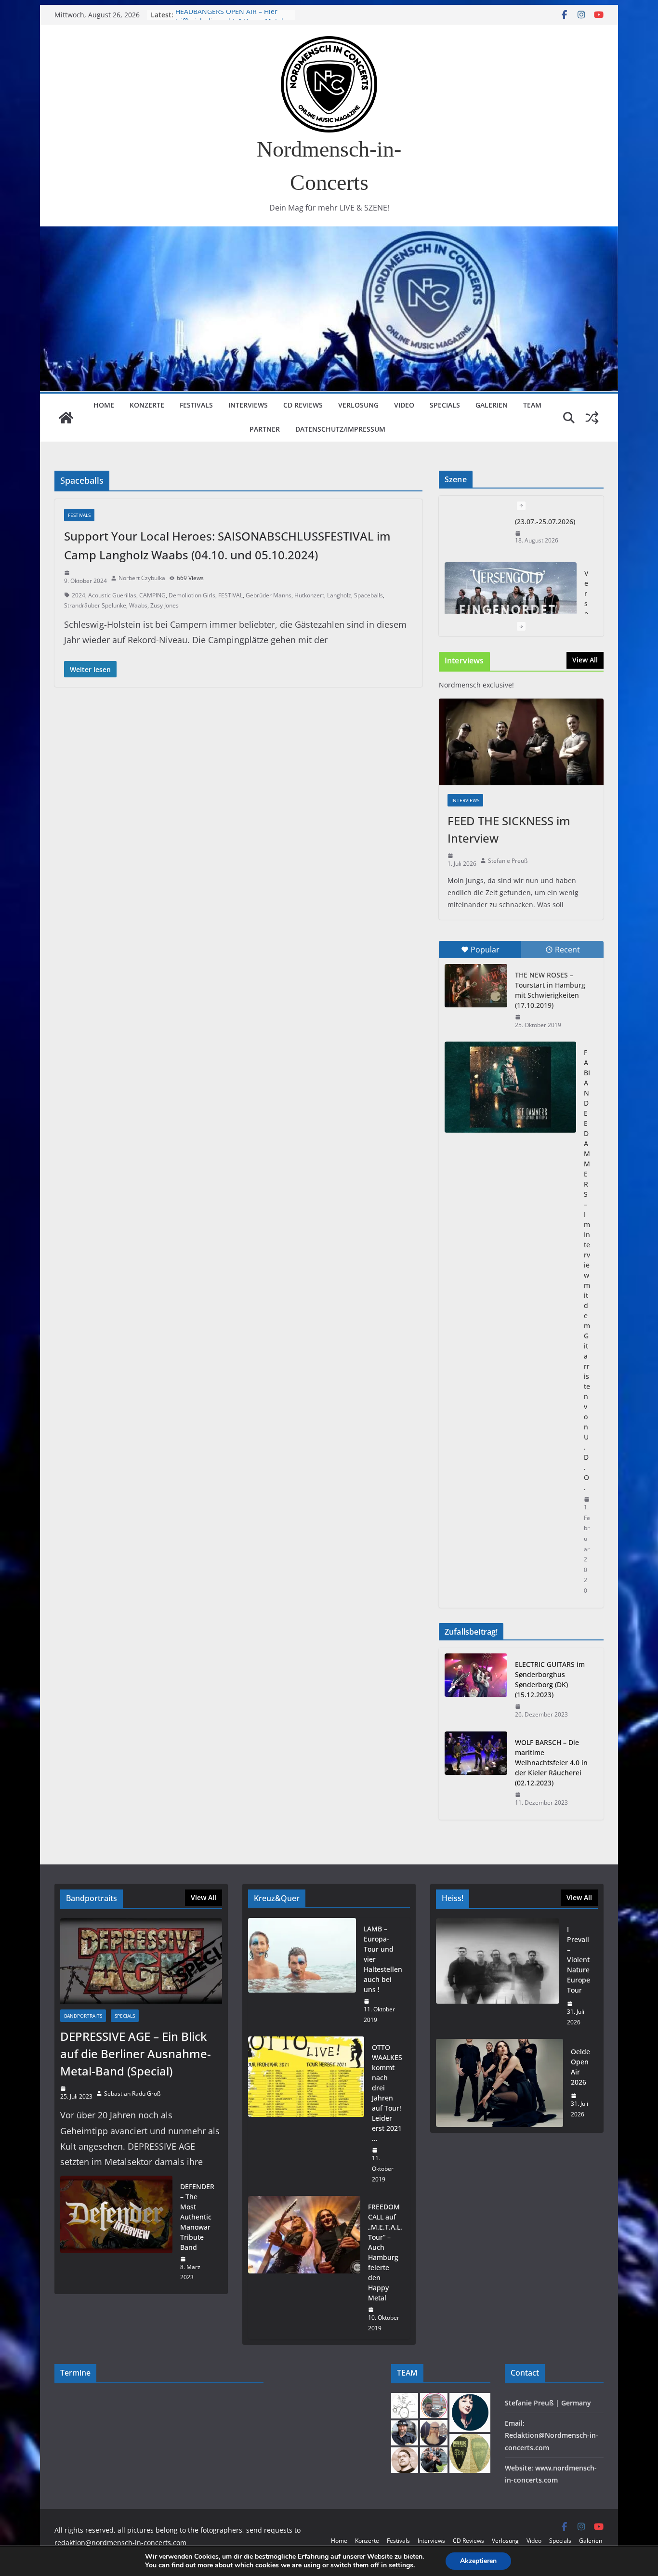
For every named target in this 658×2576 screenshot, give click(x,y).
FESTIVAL (230, 595)
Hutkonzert (309, 595)
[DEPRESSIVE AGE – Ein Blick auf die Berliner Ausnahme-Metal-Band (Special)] (141, 1961)
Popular (485, 950)
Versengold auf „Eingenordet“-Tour (232, 15)
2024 (79, 595)
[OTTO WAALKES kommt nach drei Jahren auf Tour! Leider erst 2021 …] (306, 2113)
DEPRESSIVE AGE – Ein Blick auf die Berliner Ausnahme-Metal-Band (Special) (136, 2054)
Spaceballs (368, 595)
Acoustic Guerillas (112, 595)
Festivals (196, 405)
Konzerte (147, 405)
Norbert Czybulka (142, 578)
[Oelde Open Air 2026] (500, 2083)
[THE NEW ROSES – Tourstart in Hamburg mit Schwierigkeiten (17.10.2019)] (476, 986)
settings (401, 2565)
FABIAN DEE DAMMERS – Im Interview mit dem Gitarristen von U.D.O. (587, 1270)
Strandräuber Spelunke (95, 605)
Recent (567, 950)
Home (104, 405)
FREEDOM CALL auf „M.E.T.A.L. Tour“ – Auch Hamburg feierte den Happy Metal (385, 2252)
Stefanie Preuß (508, 861)
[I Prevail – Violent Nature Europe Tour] (498, 1976)
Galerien (492, 405)
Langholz (339, 595)
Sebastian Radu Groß (132, 2094)
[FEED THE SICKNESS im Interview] (521, 742)
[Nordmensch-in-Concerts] (66, 418)
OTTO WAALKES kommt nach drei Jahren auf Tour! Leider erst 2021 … (387, 2093)
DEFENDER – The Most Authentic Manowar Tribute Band (197, 2217)
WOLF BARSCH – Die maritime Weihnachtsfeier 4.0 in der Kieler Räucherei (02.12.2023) (551, 1763)
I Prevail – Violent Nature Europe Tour (579, 1960)
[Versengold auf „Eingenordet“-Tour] (511, 564)
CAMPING (152, 595)
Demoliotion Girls (192, 595)
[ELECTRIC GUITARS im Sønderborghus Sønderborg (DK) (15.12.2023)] (476, 1690)
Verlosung (358, 405)
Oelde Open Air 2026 (580, 2067)
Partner (265, 429)
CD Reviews (303, 405)
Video (404, 405)
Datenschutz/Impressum (340, 429)
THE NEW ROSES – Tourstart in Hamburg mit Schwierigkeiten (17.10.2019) (550, 990)
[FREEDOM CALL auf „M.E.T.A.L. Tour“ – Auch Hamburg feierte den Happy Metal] (304, 2267)
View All (585, 660)
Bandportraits (83, 2016)
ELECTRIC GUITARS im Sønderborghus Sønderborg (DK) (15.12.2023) (550, 1679)
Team (532, 405)
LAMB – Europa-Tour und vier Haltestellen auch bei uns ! (383, 1959)
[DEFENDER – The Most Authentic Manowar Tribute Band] (116, 2232)
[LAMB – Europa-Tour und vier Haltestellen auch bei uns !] (302, 1974)
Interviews (248, 405)
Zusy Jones (164, 605)
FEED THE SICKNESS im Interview (509, 829)
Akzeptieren (478, 2561)
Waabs (138, 605)
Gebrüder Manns (269, 595)
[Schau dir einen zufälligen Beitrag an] (592, 418)
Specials (445, 405)
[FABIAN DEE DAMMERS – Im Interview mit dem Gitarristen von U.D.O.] (510, 1087)
